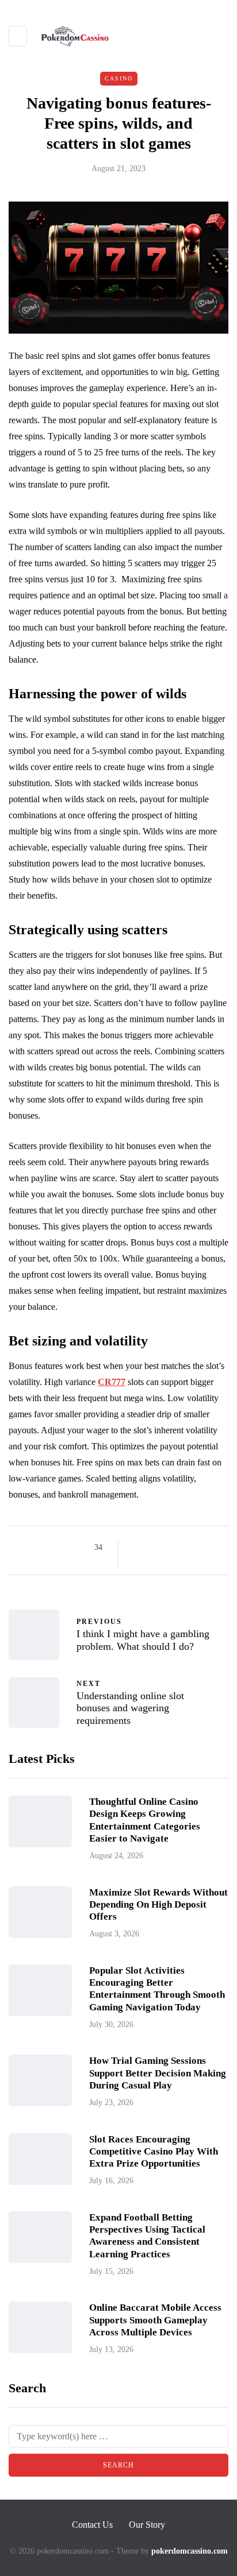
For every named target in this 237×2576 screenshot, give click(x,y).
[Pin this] (195, 1548)
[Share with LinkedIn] (180, 1548)
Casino (119, 78)
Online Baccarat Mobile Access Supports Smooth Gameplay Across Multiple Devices (155, 2320)
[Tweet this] (152, 1548)
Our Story (147, 2525)
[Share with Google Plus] (166, 1548)
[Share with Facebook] (137, 1548)
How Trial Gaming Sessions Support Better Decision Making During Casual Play (158, 2073)
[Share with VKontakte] (209, 1548)
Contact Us (92, 2525)
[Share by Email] (137, 1561)
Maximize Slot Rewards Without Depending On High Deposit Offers (158, 1905)
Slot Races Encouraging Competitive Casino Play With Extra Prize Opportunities (154, 2152)
